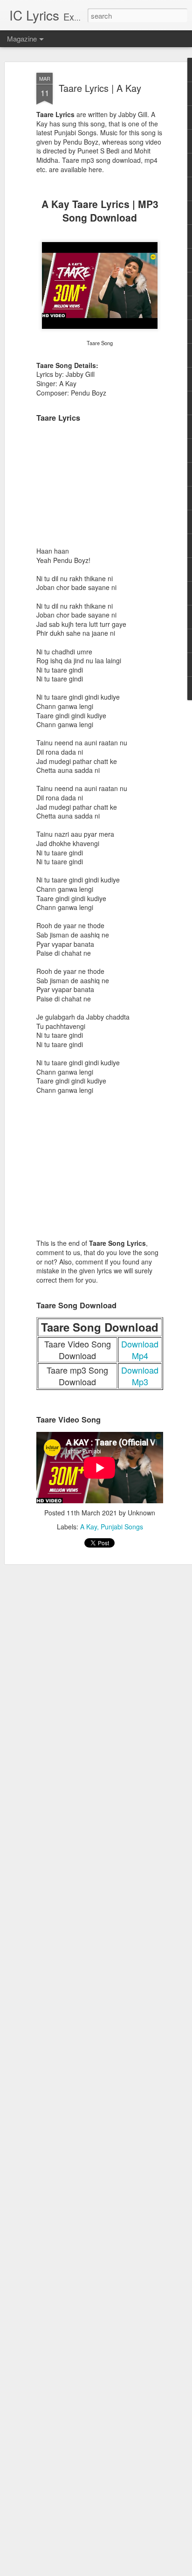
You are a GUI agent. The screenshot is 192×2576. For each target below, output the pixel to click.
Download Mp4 (140, 1350)
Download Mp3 (140, 1376)
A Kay (89, 1527)
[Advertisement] (100, 488)
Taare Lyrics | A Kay (100, 88)
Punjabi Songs (122, 1527)
